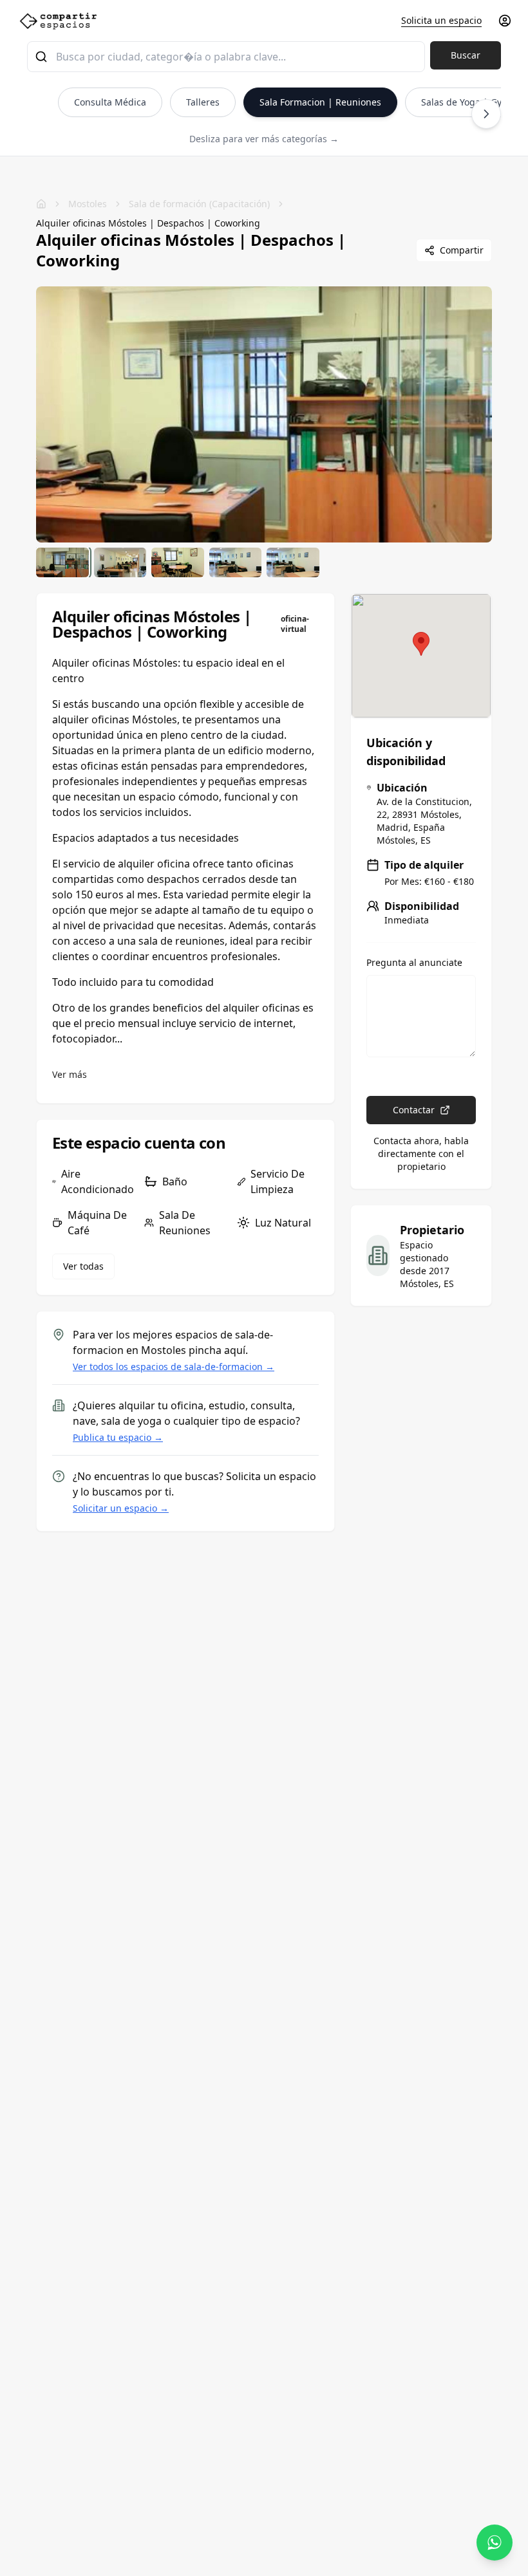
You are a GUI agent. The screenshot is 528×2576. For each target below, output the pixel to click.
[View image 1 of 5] (62, 562)
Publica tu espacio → (118, 1437)
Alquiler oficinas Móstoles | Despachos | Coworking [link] (148, 223)
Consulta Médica (110, 102)
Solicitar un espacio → (121, 1508)
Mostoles (88, 204)
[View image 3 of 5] (178, 562)
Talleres (203, 102)
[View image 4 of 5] (236, 562)
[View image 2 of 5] (120, 562)
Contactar (414, 1110)
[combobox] (226, 57)
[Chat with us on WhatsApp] (495, 2543)
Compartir (462, 250)
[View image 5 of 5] (293, 562)
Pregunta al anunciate (414, 963)
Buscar (466, 55)
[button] (421, 644)
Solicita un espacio (441, 20)
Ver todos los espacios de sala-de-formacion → (174, 1367)
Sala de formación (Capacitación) (199, 204)
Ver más (70, 1074)
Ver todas (83, 1266)
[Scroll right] (486, 114)
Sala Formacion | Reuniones (320, 102)
